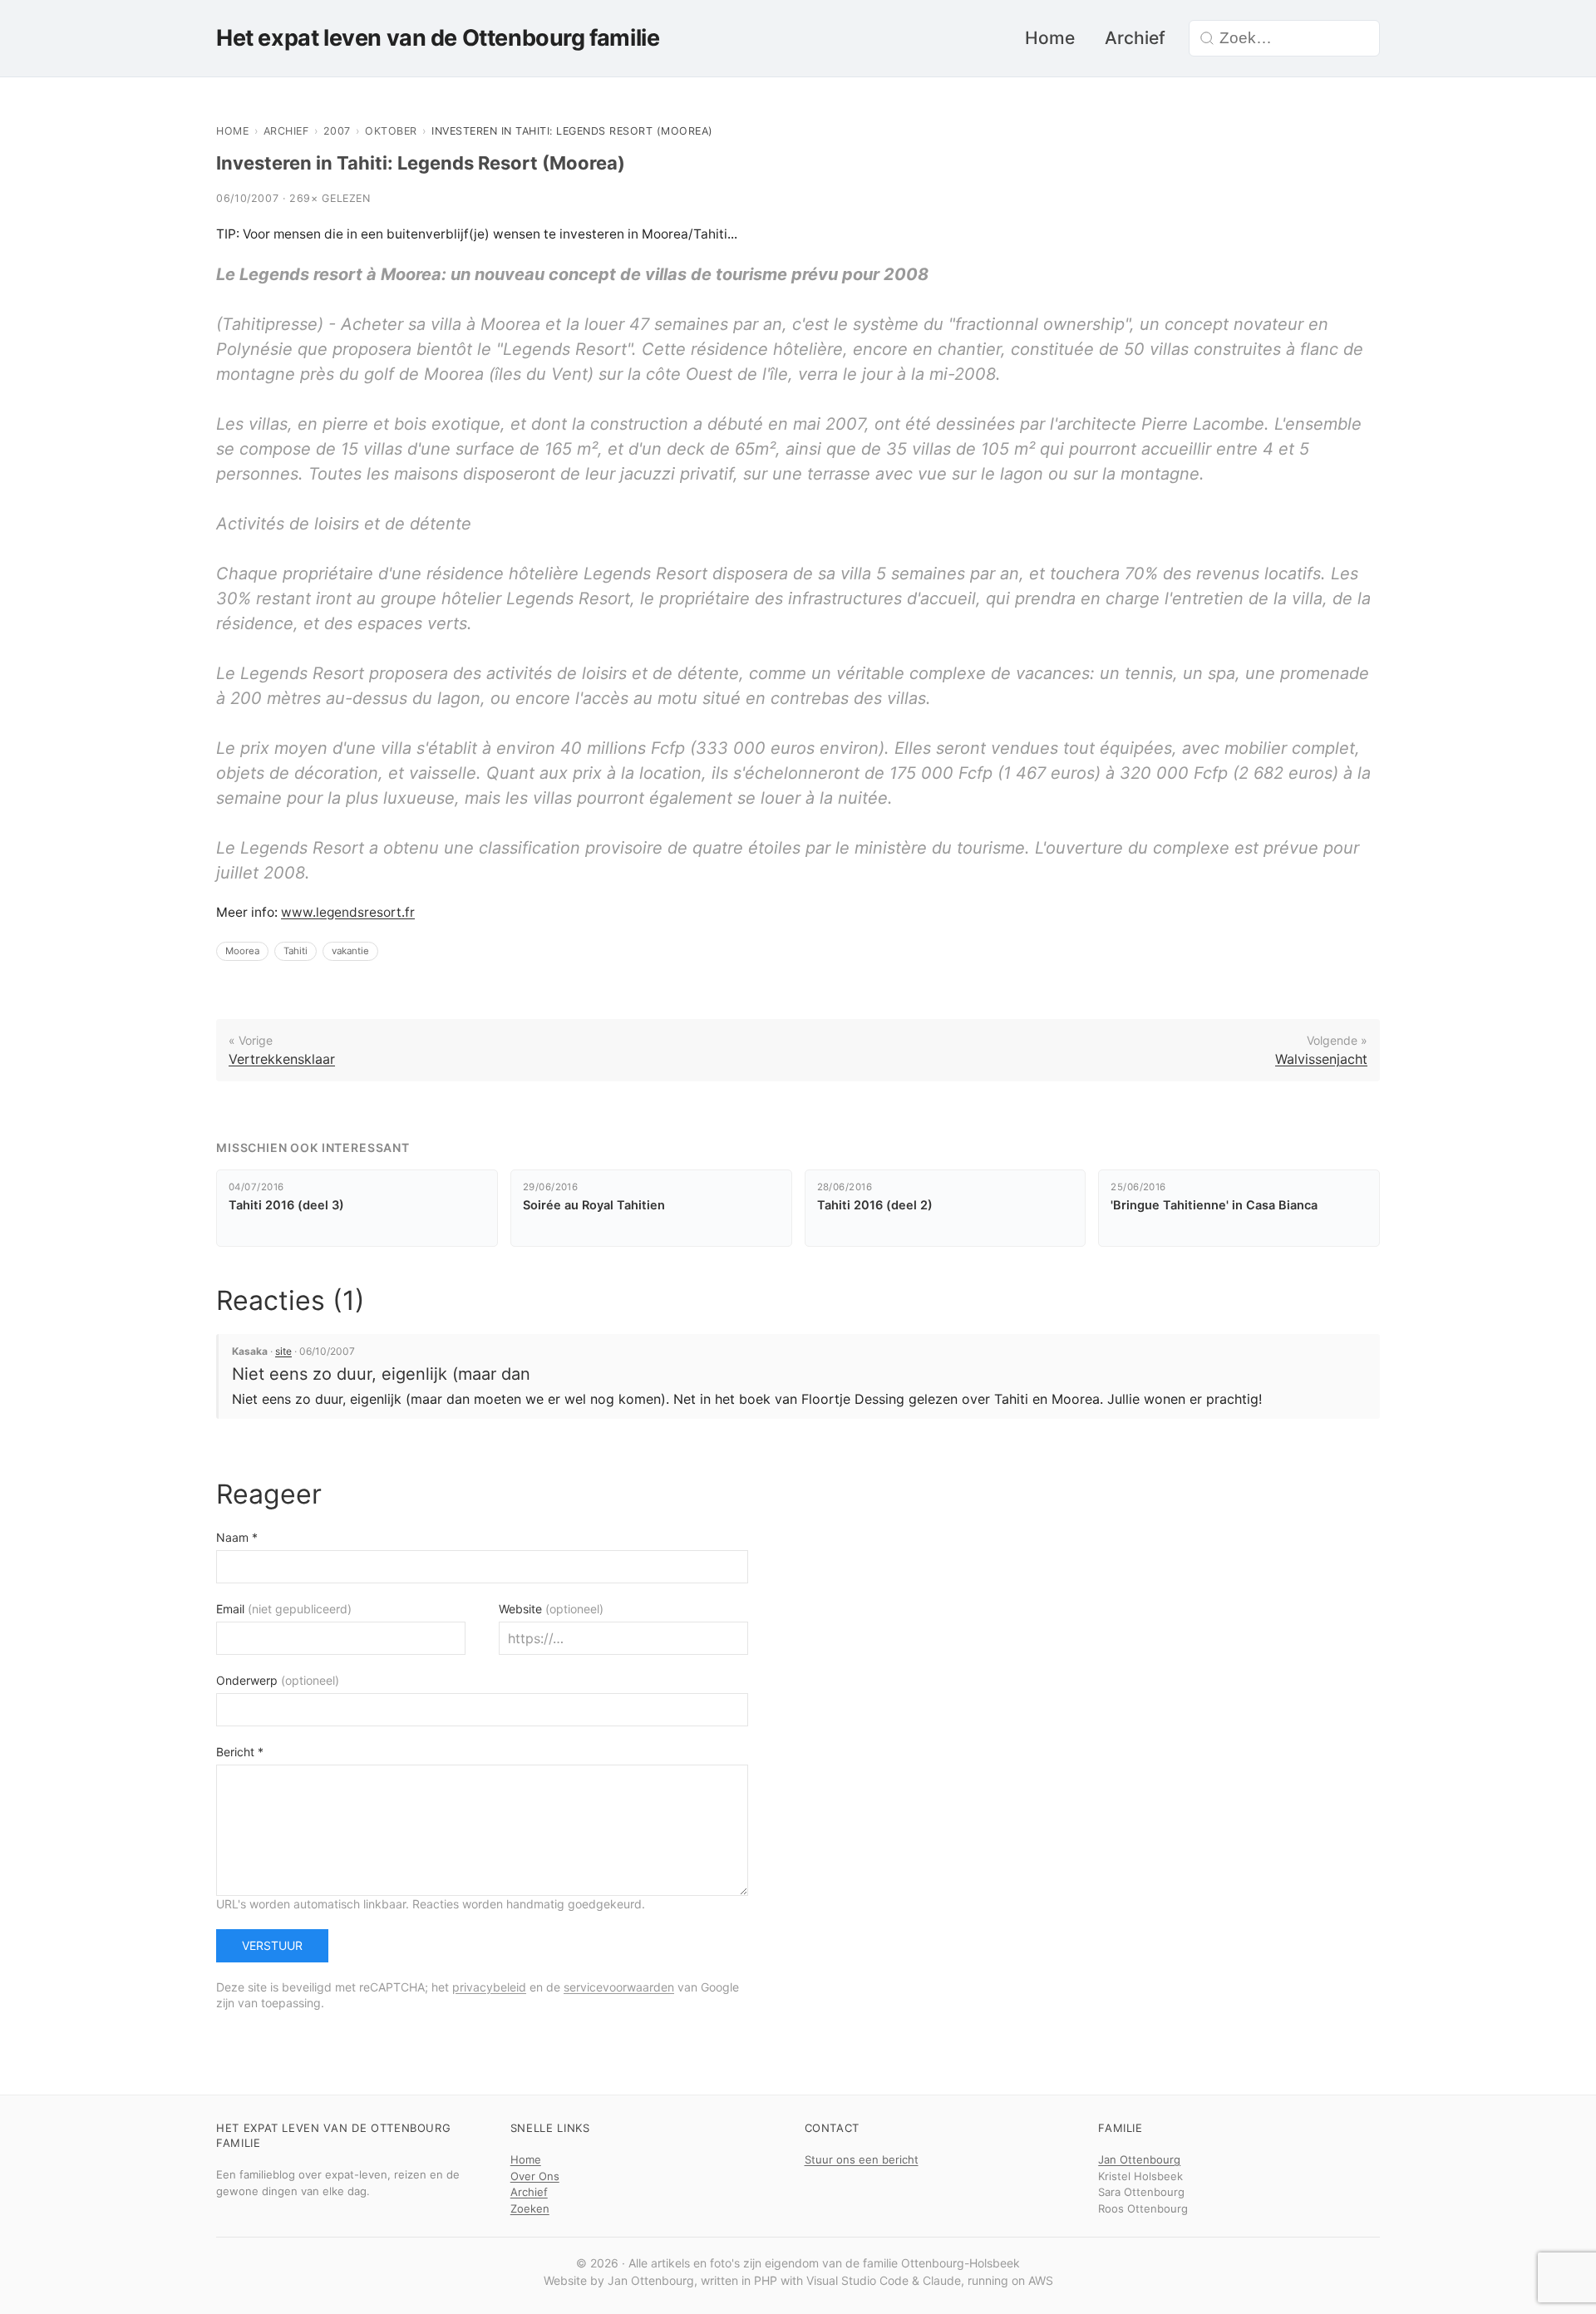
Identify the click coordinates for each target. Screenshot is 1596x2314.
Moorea (242, 951)
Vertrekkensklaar (282, 1059)
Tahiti (296, 951)
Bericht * (240, 1752)
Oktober (391, 131)
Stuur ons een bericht (862, 2159)
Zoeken (530, 2208)
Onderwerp (278, 1680)
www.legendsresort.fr (348, 912)
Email (284, 1609)
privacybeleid (489, 1987)
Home (1050, 38)
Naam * (237, 1537)
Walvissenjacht (1321, 1059)
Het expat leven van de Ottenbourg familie (438, 38)
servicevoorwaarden (619, 1987)
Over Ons (535, 2176)
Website (551, 1609)
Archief (1135, 38)
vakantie (350, 951)
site (283, 1351)
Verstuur (272, 1945)
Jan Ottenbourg (1139, 2159)
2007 (337, 131)
